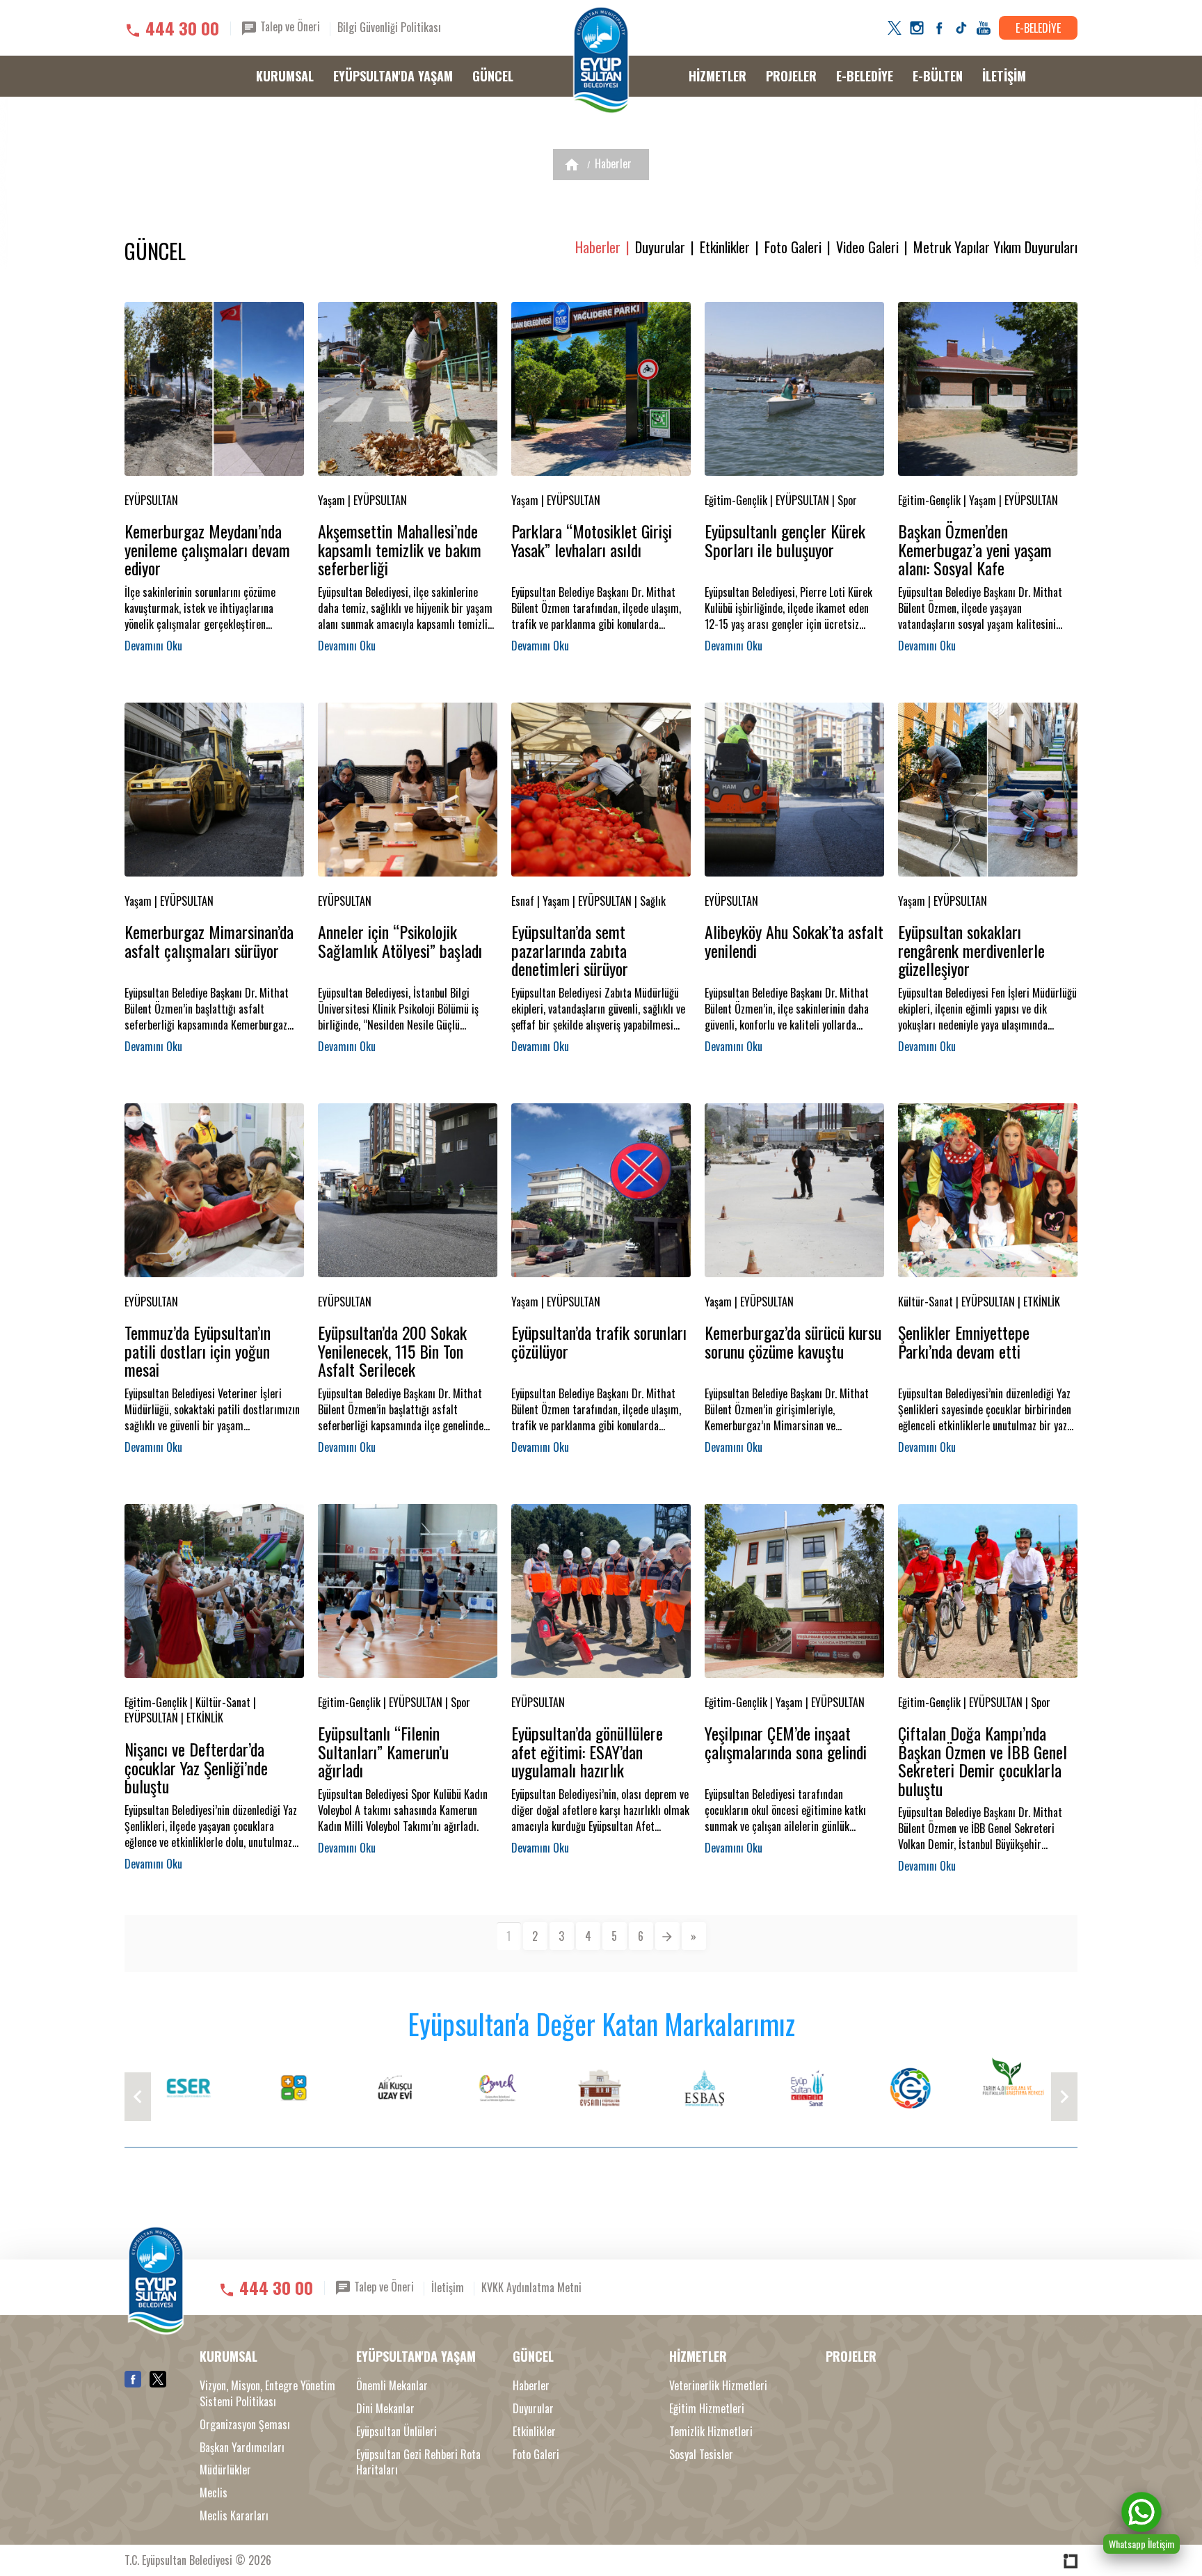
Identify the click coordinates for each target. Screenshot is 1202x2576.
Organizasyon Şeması (245, 2425)
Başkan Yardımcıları (242, 2448)
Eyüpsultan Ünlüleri (396, 2432)
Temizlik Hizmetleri (711, 2432)
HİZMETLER (718, 76)
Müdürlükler (225, 2470)
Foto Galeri (793, 247)
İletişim (448, 2287)
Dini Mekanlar (385, 2409)
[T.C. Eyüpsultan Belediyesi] (601, 61)
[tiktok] (961, 28)
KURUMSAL (285, 76)
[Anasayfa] (572, 165)
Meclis (214, 2493)
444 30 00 (182, 28)
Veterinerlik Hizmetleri (718, 2386)
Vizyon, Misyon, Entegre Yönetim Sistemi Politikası (267, 2394)
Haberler (613, 163)
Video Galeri (867, 247)
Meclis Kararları (234, 2516)
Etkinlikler (725, 247)
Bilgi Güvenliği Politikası (389, 27)
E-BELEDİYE (1038, 28)
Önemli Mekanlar (392, 2386)
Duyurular (660, 247)
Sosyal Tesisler (701, 2455)
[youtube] (984, 28)
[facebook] (939, 28)
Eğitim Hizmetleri (707, 2409)
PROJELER (791, 76)
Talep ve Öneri (289, 26)
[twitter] (895, 28)
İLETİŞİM (1004, 76)
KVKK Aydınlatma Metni (531, 2287)
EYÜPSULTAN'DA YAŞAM (393, 76)
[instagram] (917, 28)
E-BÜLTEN (938, 76)
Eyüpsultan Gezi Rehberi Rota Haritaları (418, 2463)
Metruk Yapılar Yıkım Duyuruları (995, 247)
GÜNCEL (493, 76)
